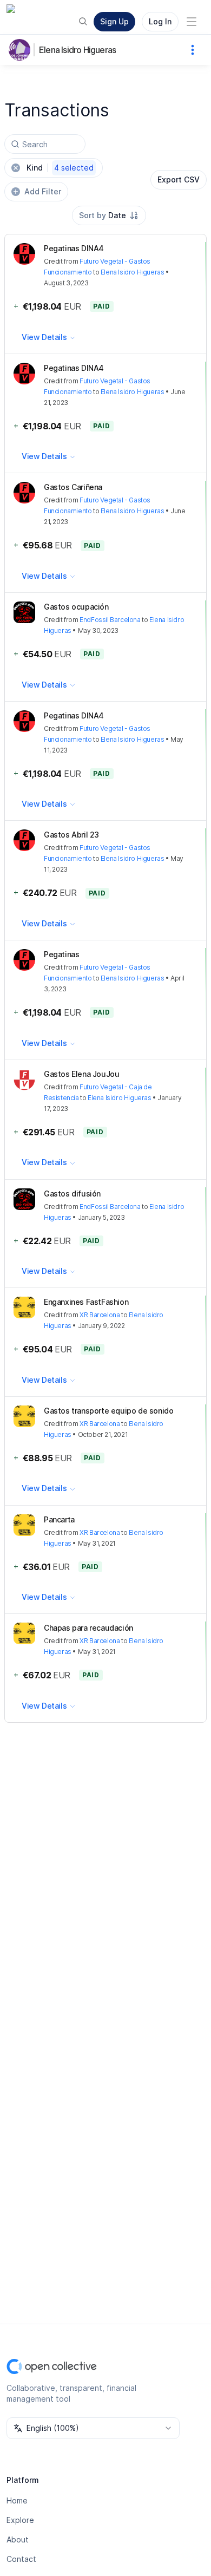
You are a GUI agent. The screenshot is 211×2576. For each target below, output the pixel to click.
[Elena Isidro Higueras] (22, 50)
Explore (20, 2520)
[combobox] (109, 215)
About (18, 2539)
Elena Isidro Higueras (77, 50)
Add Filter (43, 191)
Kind (60, 168)
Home (17, 2500)
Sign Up (114, 21)
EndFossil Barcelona (110, 620)
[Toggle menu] (192, 22)
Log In (160, 21)
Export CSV (179, 179)
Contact (21, 2559)
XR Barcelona (100, 1315)
